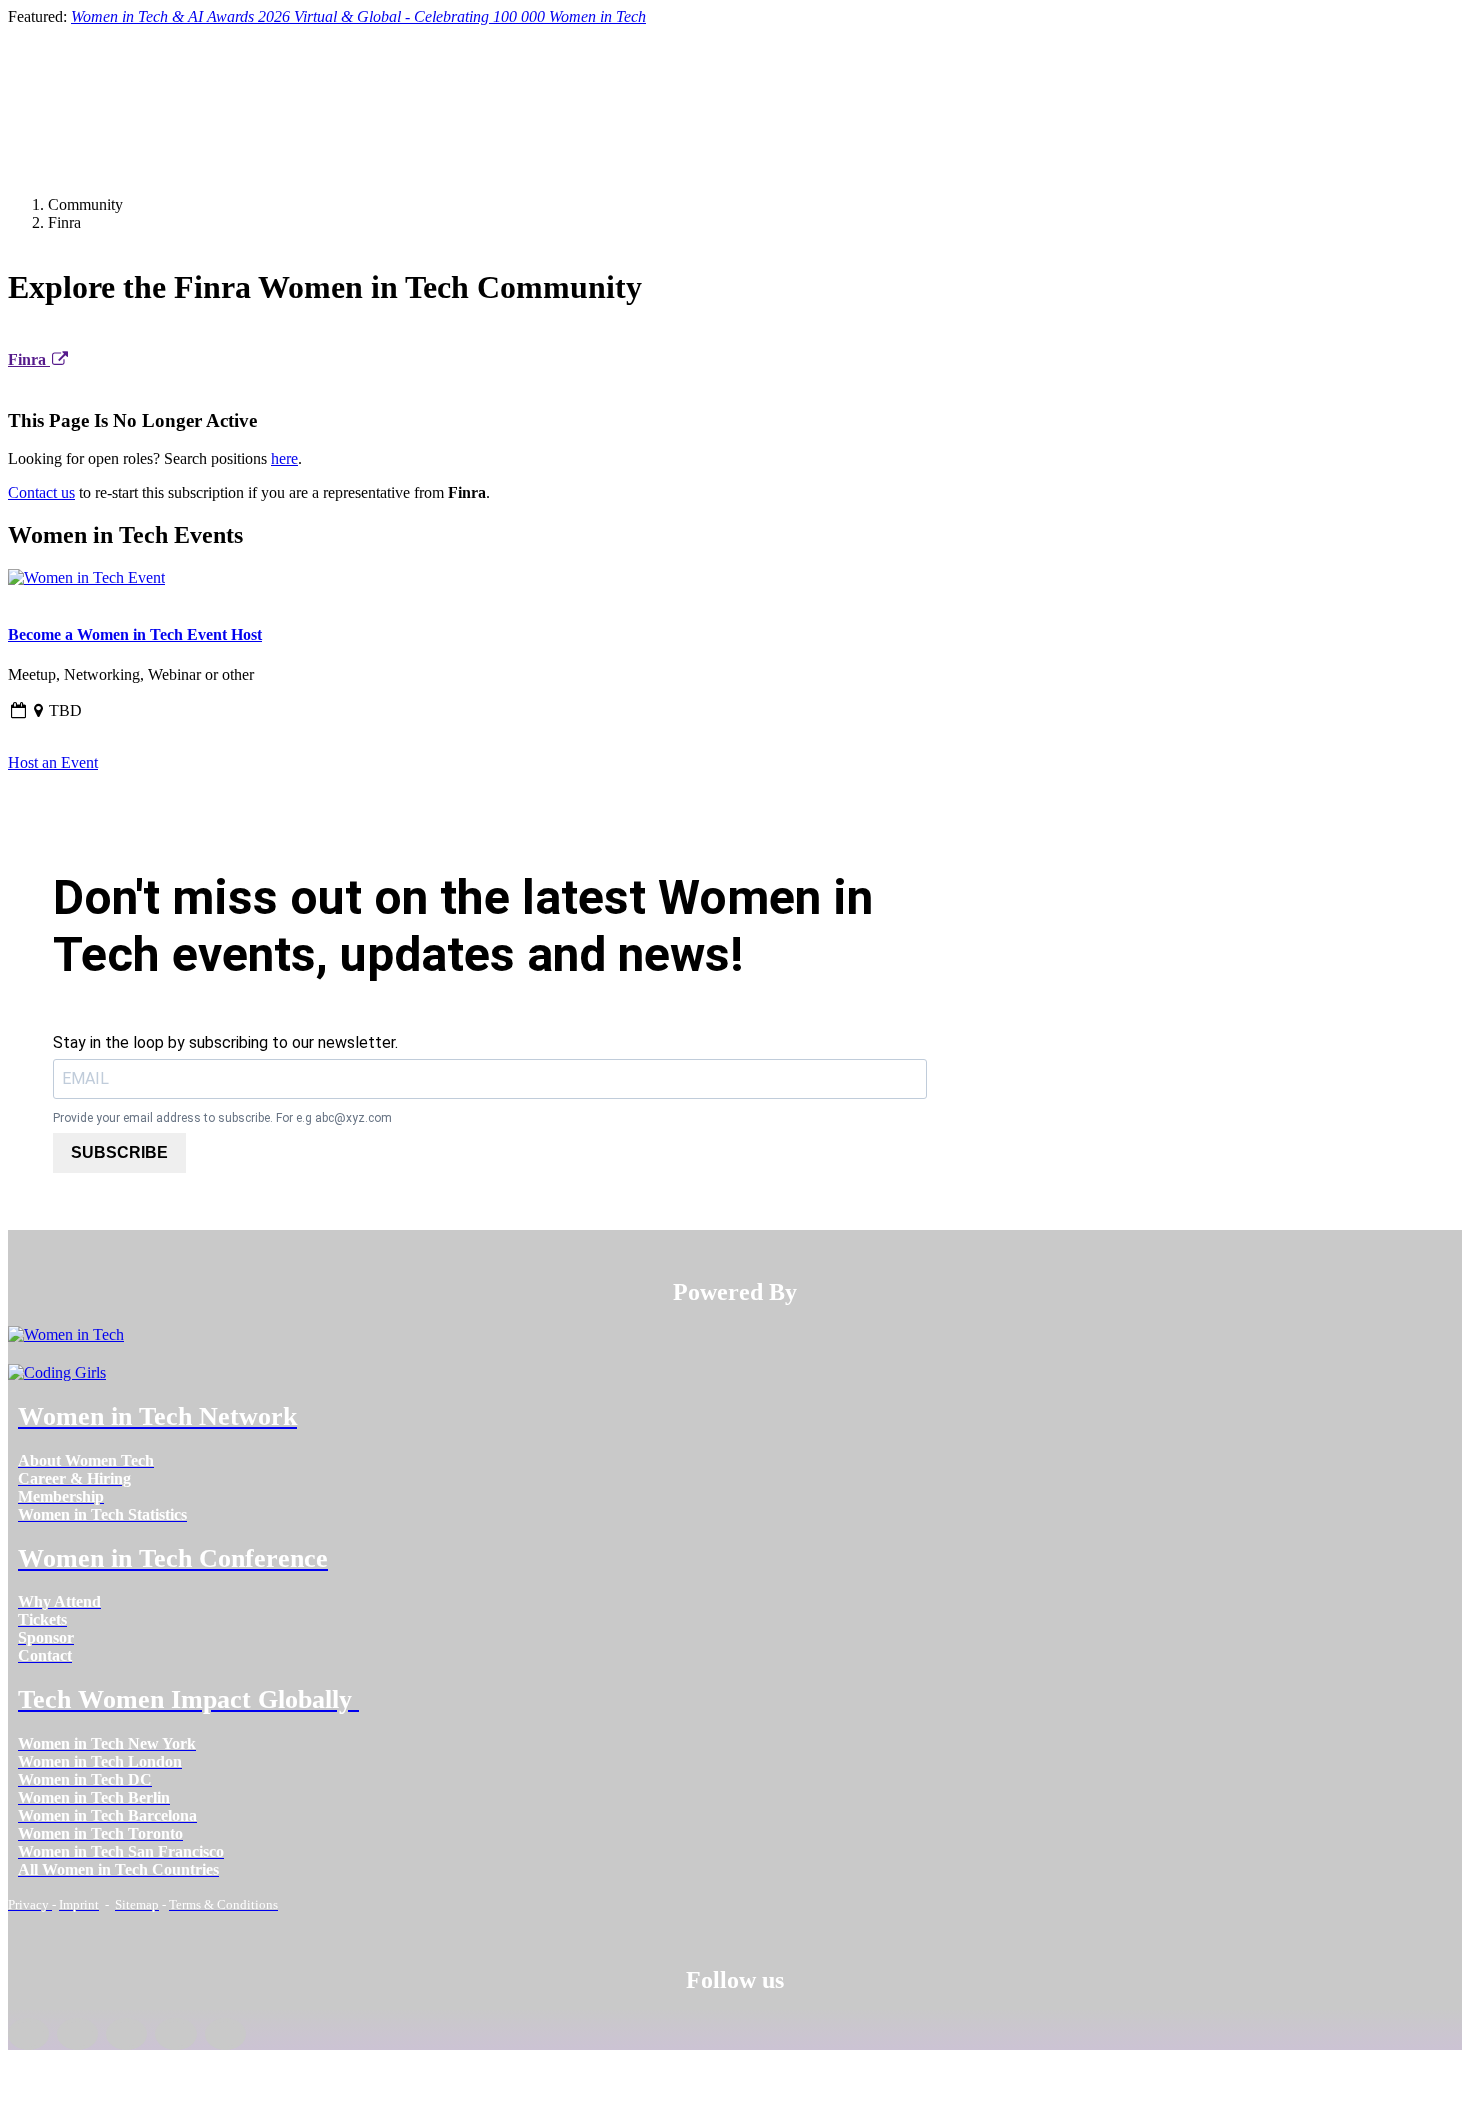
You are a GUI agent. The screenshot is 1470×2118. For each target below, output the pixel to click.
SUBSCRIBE (119, 1152)
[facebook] (28, 2034)
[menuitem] (86, 1460)
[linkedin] (77, 2034)
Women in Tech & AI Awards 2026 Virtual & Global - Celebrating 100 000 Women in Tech (358, 16)
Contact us (41, 492)
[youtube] (225, 2034)
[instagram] (126, 2034)
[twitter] (175, 2034)
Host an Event (53, 762)
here (284, 458)
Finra (29, 359)
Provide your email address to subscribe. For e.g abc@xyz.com (222, 1118)
